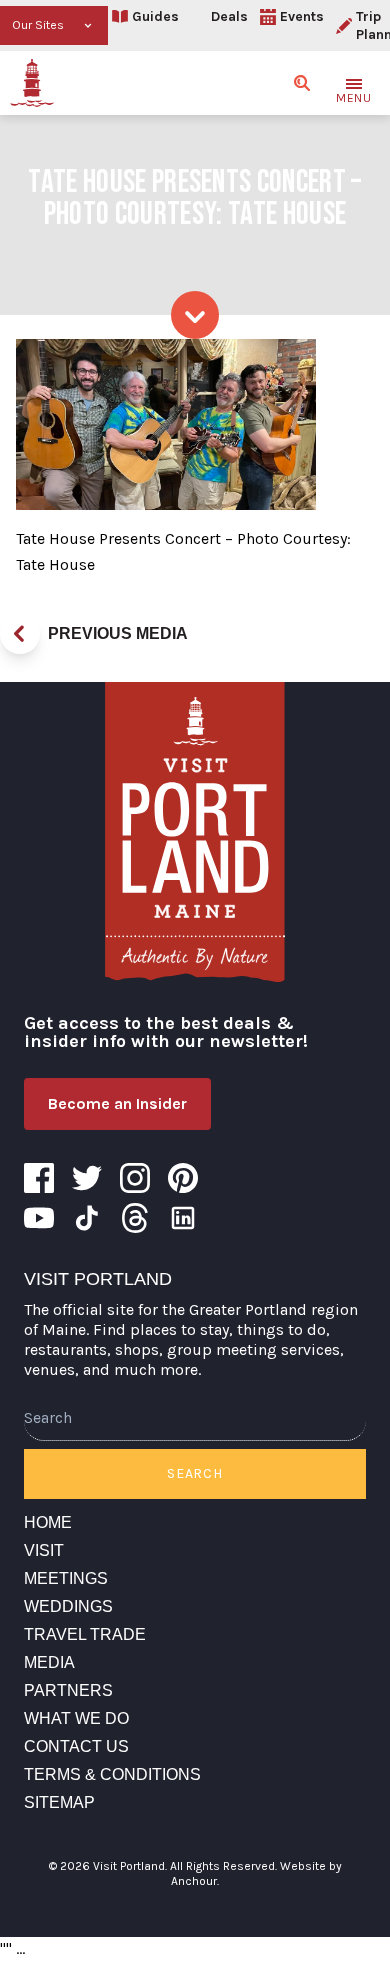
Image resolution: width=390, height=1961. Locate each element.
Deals (229, 16)
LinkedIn (183, 1218)
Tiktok (87, 1218)
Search (194, 1473)
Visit (44, 1550)
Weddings (68, 1606)
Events (302, 16)
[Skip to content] (195, 315)
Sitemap (59, 1802)
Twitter (87, 1178)
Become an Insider (117, 1103)
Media (49, 1662)
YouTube (39, 1218)
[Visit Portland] (32, 83)
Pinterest (183, 1178)
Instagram (135, 1178)
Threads (135, 1218)
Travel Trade (85, 1634)
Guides (155, 16)
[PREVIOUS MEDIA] (20, 634)
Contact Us (76, 1746)
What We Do (76, 1718)
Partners (68, 1690)
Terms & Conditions (112, 1774)
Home (48, 1522)
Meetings (66, 1578)
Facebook (39, 1178)
